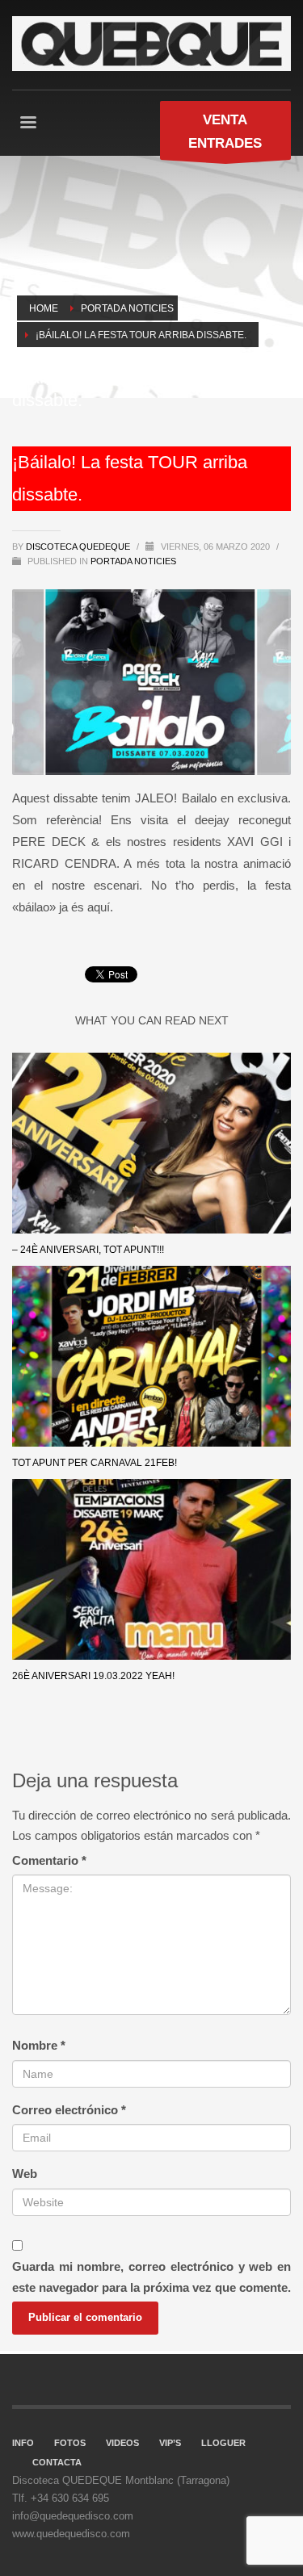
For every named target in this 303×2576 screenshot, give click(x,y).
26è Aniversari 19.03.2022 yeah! (93, 1676)
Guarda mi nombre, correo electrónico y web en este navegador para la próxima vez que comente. (151, 2277)
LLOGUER (223, 2443)
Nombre (39, 2045)
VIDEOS (122, 2443)
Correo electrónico (69, 2110)
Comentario (49, 1860)
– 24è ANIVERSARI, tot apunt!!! (88, 1250)
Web (25, 2174)
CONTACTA (57, 2462)
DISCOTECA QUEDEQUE (79, 547)
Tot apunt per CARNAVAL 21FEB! (95, 1463)
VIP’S (170, 2443)
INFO (23, 2443)
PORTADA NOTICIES (133, 561)
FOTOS (70, 2443)
